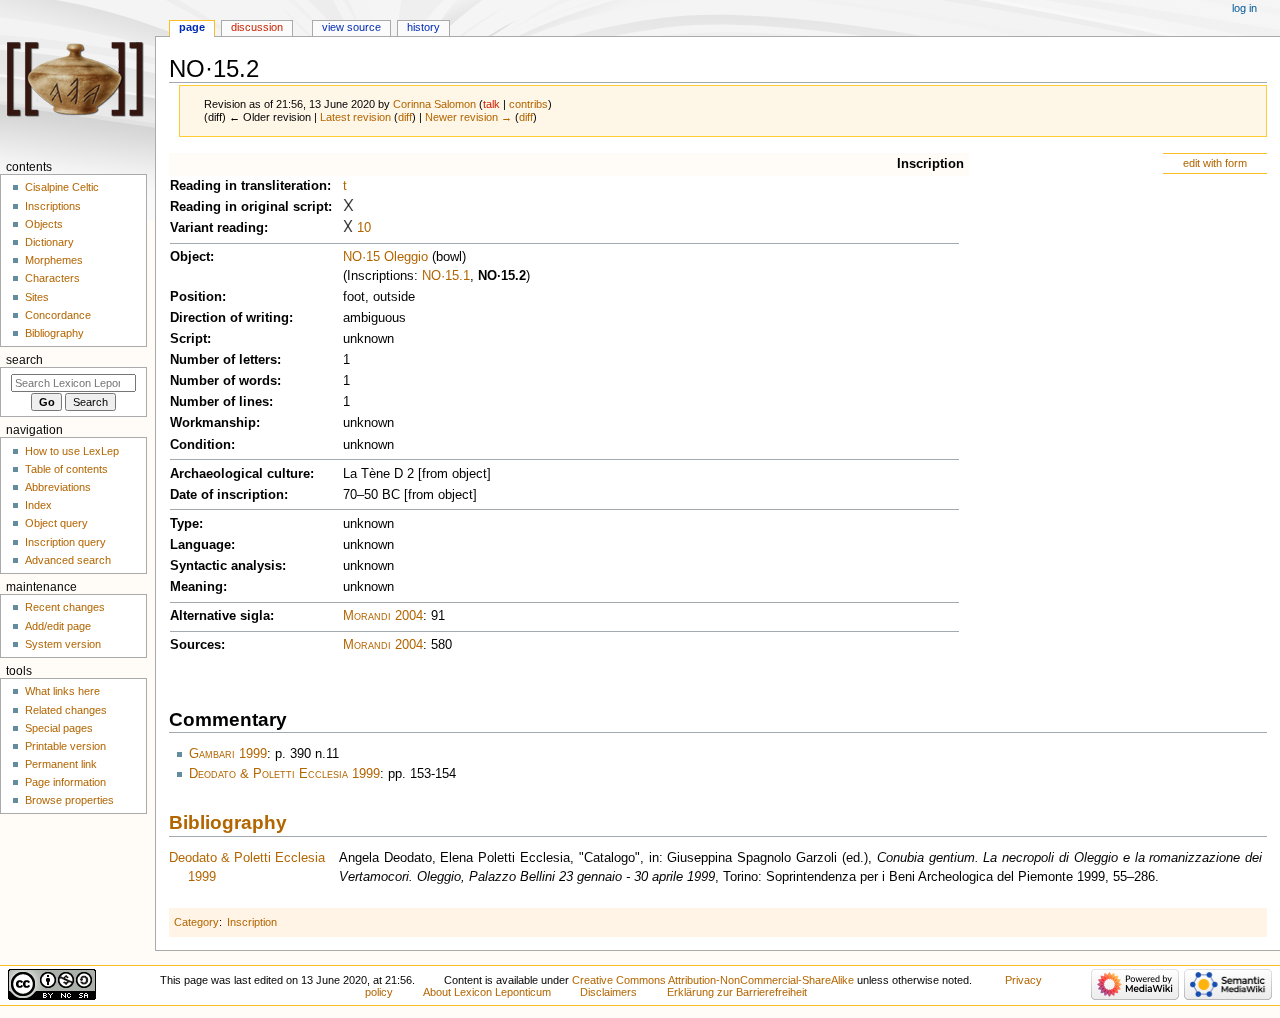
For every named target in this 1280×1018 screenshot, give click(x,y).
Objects (44, 224)
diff (405, 117)
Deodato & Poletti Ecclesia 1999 (284, 774)
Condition (200, 445)
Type (184, 524)
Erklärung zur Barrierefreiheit (737, 992)
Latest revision (355, 117)
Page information (65, 782)
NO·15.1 (446, 276)
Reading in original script (249, 207)
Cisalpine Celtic (62, 187)
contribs (528, 104)
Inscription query (65, 542)
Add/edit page (58, 626)
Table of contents (66, 469)
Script (188, 339)
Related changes (66, 710)
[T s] (348, 207)
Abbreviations (58, 487)
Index (38, 505)
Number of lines (219, 402)
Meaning (196, 587)
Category (196, 922)
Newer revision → (468, 117)
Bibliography (228, 822)
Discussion (257, 27)
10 (364, 228)
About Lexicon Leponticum (487, 992)
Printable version (65, 746)
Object (190, 257)
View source (351, 27)
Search (24, 360)
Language (200, 545)
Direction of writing (229, 318)
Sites (37, 297)
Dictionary (49, 242)
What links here (62, 691)
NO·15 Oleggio (385, 257)
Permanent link (61, 764)
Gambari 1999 (228, 754)
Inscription (930, 164)
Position (196, 297)
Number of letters (223, 360)
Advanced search (68, 560)
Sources (195, 645)
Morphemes (54, 260)
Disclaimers (608, 992)
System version (63, 644)
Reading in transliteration (248, 186)
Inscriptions (53, 206)
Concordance (58, 315)
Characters (52, 278)
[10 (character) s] (348, 228)
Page (192, 27)
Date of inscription (227, 495)
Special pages (59, 728)
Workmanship (213, 423)
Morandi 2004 (383, 616)
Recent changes (65, 607)
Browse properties (69, 800)
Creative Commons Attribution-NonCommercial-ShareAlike (713, 980)
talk (491, 104)
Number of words (223, 381)
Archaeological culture (240, 474)
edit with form (1215, 163)
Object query (56, 523)
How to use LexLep (72, 451)
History (423, 27)
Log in (1244, 8)
